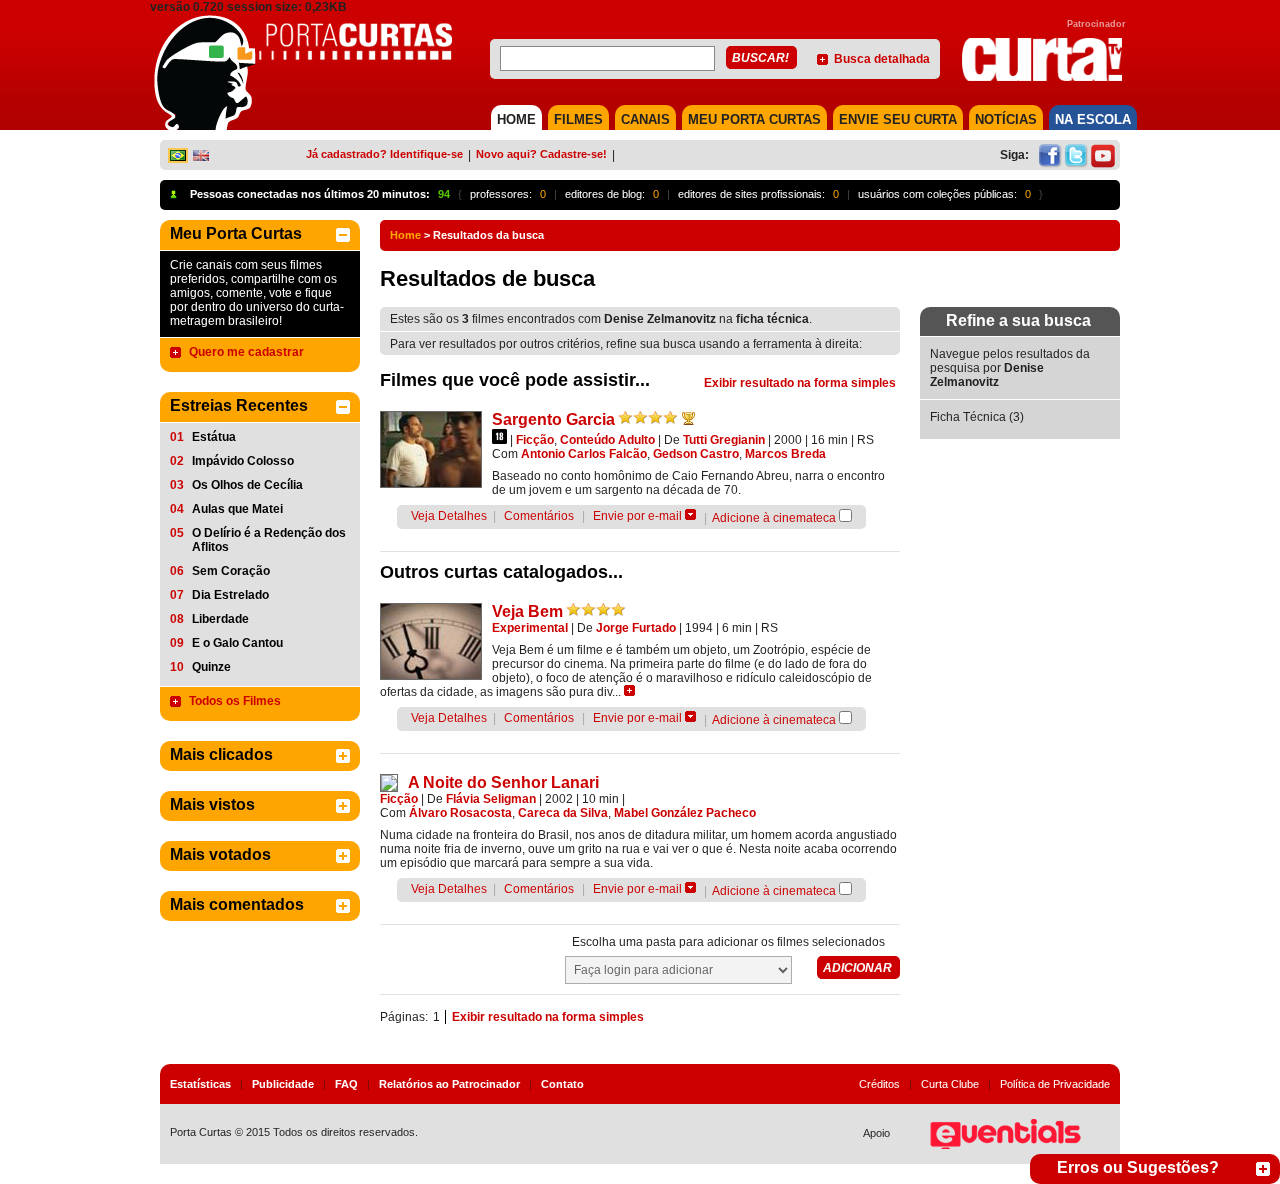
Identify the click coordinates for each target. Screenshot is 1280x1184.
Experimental (530, 628)
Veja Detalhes (449, 516)
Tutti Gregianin (724, 440)
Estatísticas (200, 1084)
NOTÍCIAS (1006, 119)
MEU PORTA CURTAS (754, 119)
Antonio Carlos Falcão (584, 454)
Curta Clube (950, 1084)
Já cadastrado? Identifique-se (384, 154)
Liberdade (220, 619)
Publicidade (283, 1084)
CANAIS (645, 119)
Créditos (879, 1084)
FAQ (346, 1084)
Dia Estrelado (230, 595)
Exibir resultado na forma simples (800, 383)
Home (405, 235)
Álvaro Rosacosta (460, 813)
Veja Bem (527, 611)
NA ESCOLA (1093, 119)
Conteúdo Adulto (607, 440)
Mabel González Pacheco (685, 813)
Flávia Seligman (491, 799)
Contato (562, 1084)
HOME (516, 119)
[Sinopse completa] (629, 690)
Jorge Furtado (636, 628)
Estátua (214, 437)
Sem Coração (231, 571)
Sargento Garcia (553, 419)
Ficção (535, 440)
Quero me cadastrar (246, 352)
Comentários (539, 516)
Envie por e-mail (637, 516)
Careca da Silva (563, 813)
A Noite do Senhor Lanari (503, 782)
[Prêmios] (688, 418)
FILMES (578, 119)
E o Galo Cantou (237, 643)
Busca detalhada (882, 59)
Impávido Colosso (243, 461)
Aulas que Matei (237, 509)
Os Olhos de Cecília (247, 485)
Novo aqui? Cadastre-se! (541, 154)
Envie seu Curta (898, 119)
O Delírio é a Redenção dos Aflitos (269, 540)
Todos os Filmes (235, 701)
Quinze (211, 667)
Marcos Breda (785, 454)
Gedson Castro (696, 454)
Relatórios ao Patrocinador (449, 1084)
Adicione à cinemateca (774, 518)
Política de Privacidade (1055, 1084)
